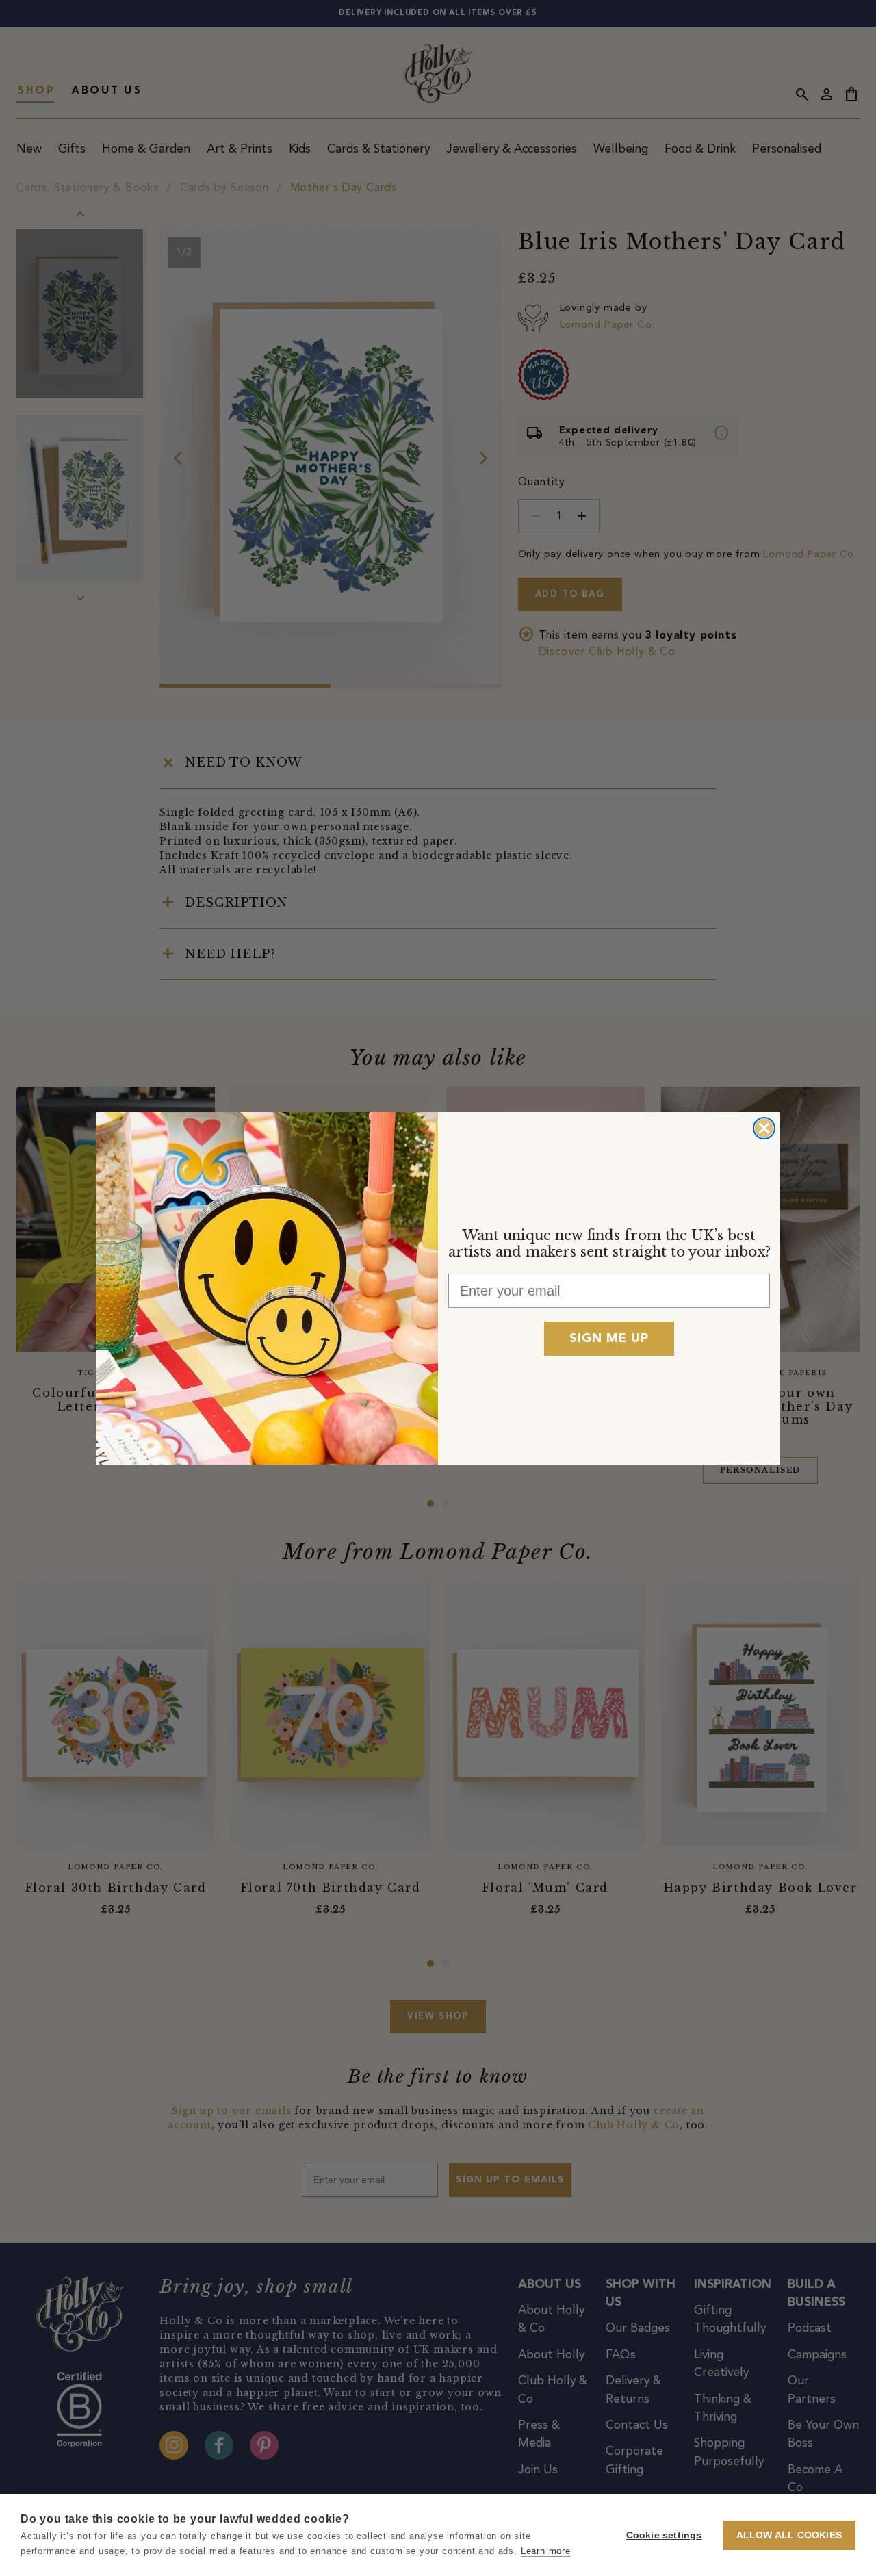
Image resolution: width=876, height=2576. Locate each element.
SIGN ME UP (609, 1339)
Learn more (546, 2551)
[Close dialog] (764, 1128)
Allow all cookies (789, 2535)
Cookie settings (664, 2535)
